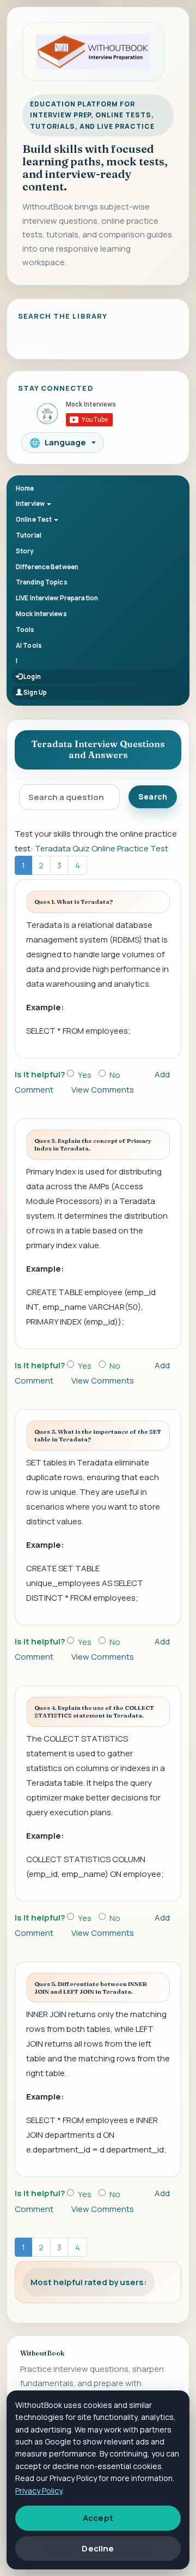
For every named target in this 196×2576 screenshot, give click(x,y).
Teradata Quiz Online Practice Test (102, 848)
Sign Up (35, 692)
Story (25, 551)
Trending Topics (42, 582)
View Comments (103, 1090)
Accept (98, 2518)
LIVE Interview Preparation (57, 598)
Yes (85, 1075)
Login (32, 676)
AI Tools (29, 645)
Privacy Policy (39, 2491)
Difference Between (47, 567)
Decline (98, 2548)
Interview (31, 503)
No (115, 1075)
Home (25, 488)
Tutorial (29, 535)
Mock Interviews (41, 614)
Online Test (34, 519)
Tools (25, 630)
